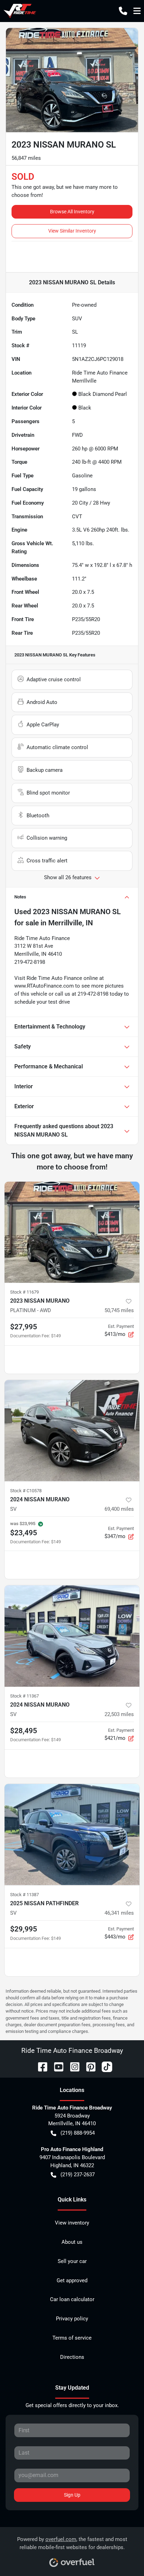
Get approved (72, 2280)
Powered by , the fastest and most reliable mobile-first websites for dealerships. (72, 2543)
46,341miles (119, 1913)
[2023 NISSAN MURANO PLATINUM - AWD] (72, 1232)
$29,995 (24, 1929)
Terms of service (72, 2338)
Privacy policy (72, 2319)
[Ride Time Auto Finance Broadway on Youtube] (56, 2066)
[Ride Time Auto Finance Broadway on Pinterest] (88, 2066)
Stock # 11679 (24, 1292)
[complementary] (123, 2555)
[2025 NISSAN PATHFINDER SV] (72, 1835)
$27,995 (24, 1327)
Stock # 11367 (24, 1696)
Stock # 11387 (24, 1895)
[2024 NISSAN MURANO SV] (72, 1431)
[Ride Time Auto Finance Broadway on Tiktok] (104, 2066)
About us (72, 2242)
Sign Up (72, 2495)
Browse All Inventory (72, 212)
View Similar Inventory (72, 231)
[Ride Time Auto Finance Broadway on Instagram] (72, 2066)
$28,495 (24, 1731)
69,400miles (119, 1509)
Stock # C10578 (26, 1491)
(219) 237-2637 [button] (78, 2175)
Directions (72, 2357)
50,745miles (119, 1310)
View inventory (72, 2223)
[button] (123, 11)
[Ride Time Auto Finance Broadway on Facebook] (40, 2066)
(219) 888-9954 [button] (78, 2133)
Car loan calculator (72, 2299)
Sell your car (72, 2261)
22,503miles (119, 1714)
